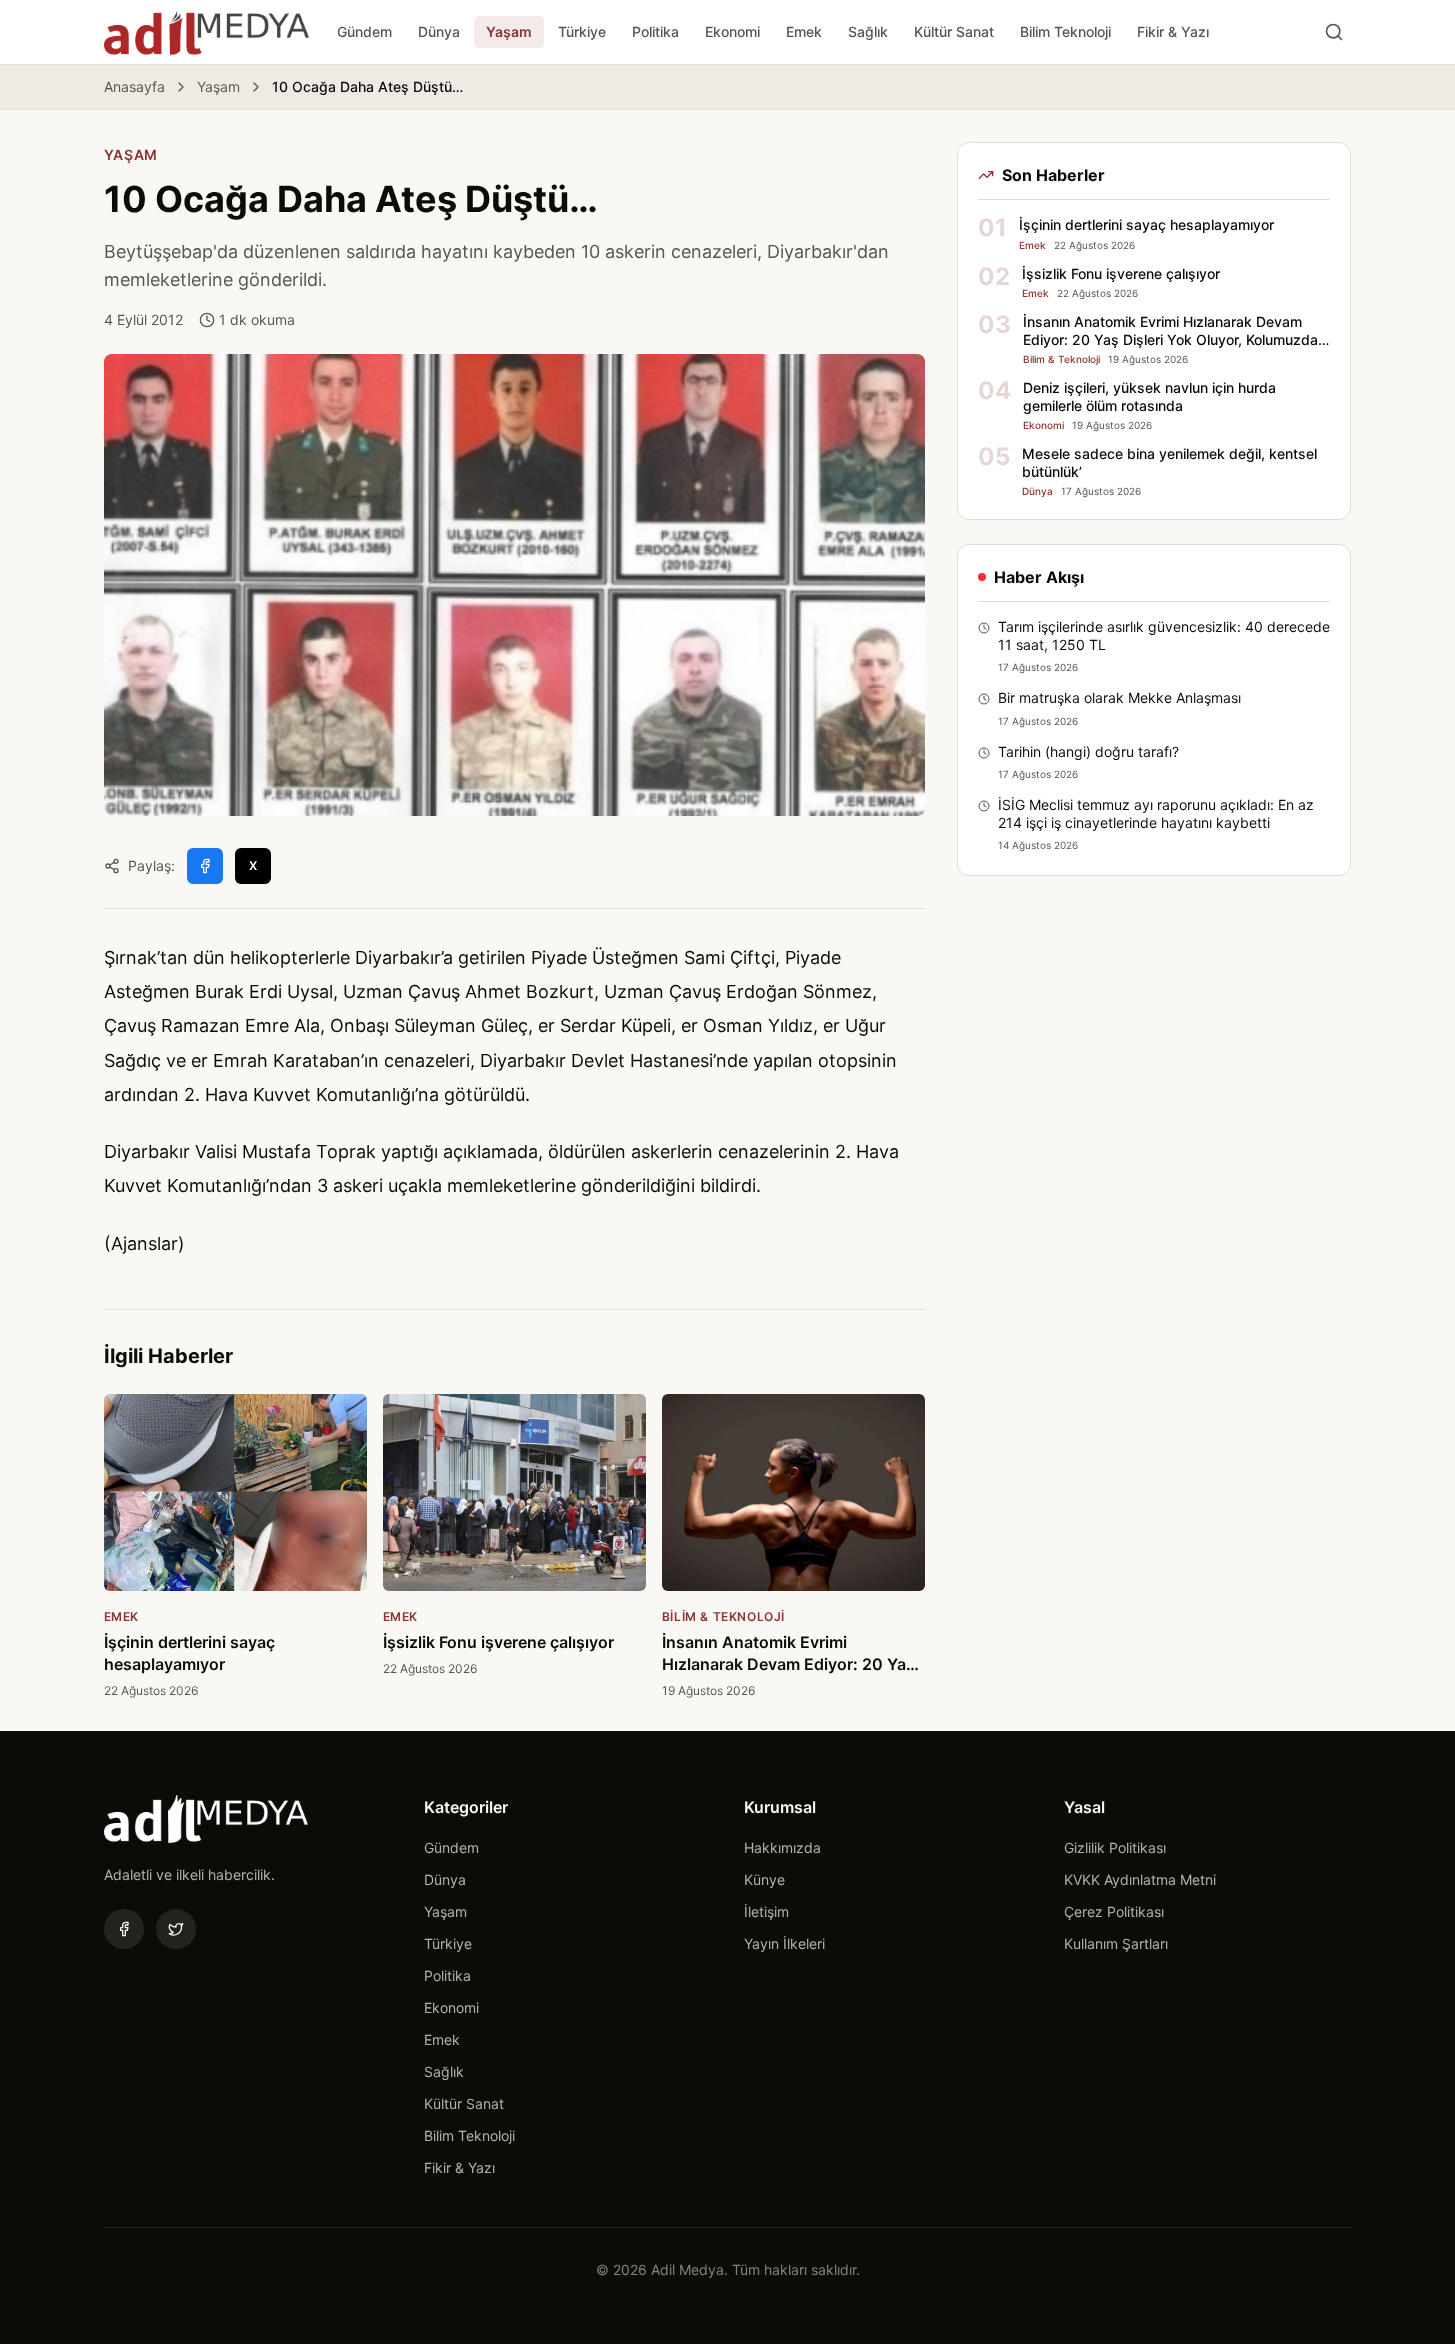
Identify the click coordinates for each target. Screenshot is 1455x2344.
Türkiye (582, 31)
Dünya (439, 31)
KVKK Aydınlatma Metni (1140, 1879)
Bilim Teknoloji (1065, 31)
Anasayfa (134, 86)
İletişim (766, 1911)
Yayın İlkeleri (784, 1943)
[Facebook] (124, 1929)
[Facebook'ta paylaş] (205, 866)
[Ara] (1334, 32)
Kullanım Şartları (1116, 1943)
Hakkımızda (782, 1847)
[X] (176, 1929)
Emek (804, 31)
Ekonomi (732, 31)
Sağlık (868, 31)
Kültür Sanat (954, 31)
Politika (655, 31)
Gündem (364, 31)
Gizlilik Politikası (1115, 1847)
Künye (764, 1879)
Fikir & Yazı (1173, 31)
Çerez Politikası (1114, 1911)
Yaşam (509, 31)
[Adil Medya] (206, 32)
